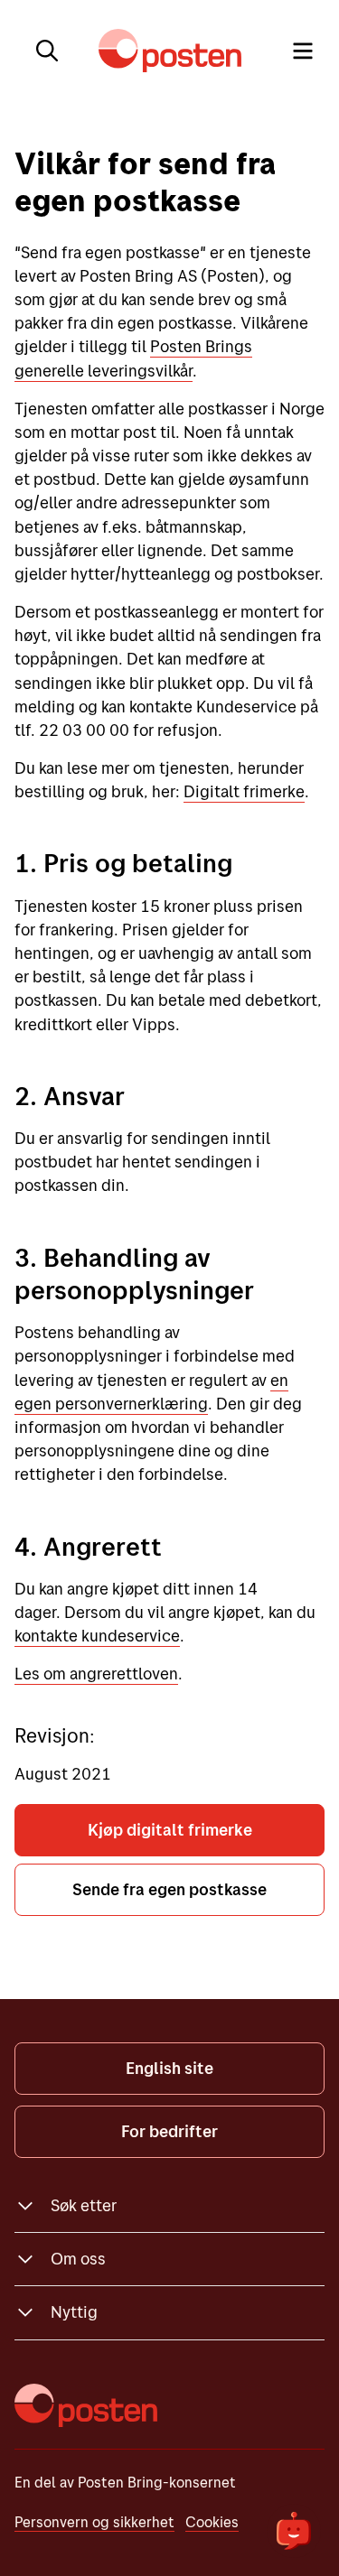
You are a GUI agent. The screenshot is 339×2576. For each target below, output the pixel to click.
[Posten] (86, 2405)
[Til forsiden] (170, 51)
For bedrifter (169, 2131)
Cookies (212, 2522)
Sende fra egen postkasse (169, 1889)
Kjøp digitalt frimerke (170, 1830)
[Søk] (47, 51)
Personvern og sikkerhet (94, 2522)
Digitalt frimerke (244, 791)
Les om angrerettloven (96, 1674)
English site (169, 2068)
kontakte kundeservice (97, 1636)
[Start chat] (294, 2531)
